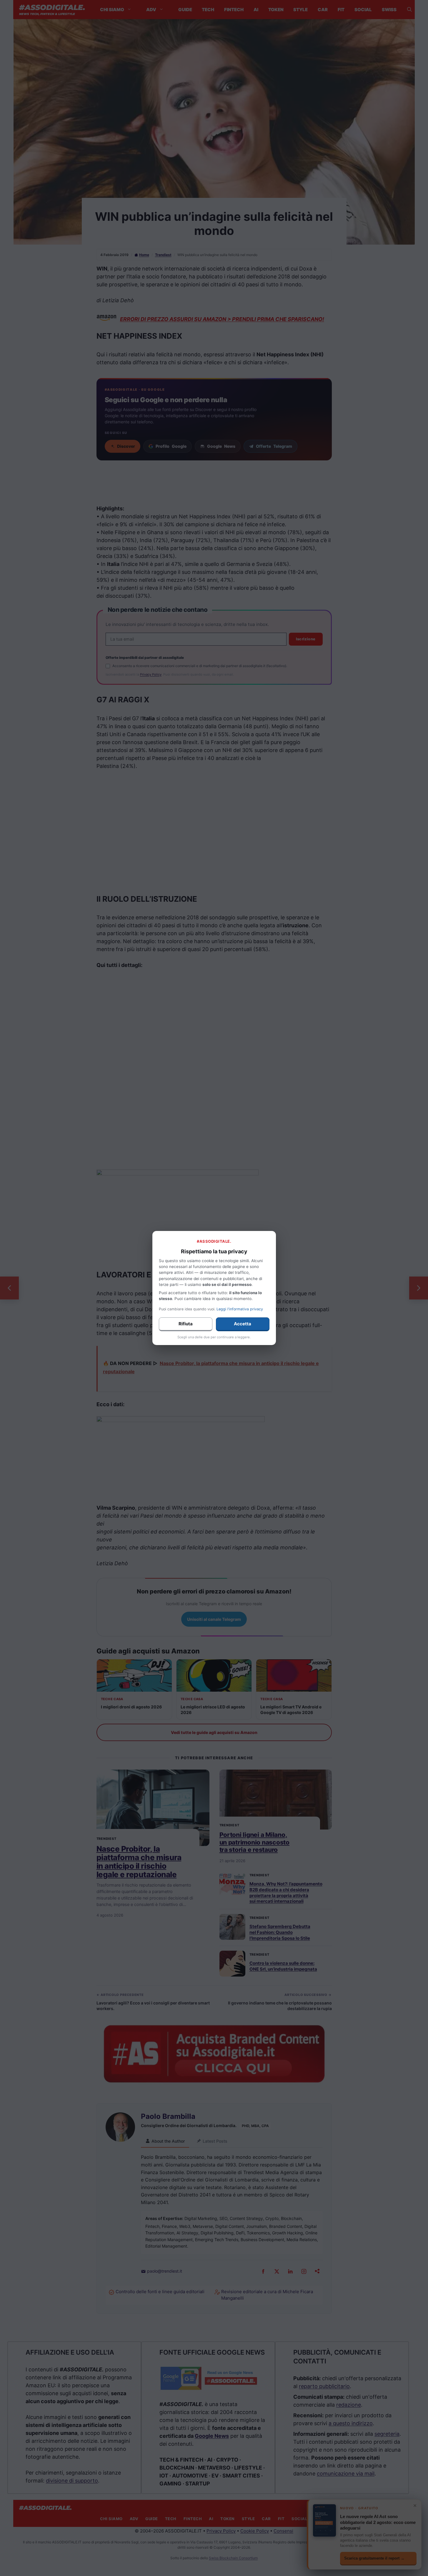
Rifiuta (186, 1324)
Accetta (243, 1324)
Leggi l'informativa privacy (240, 1309)
